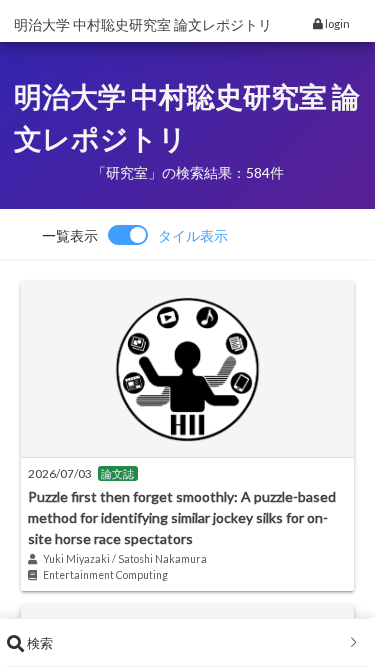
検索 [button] (38, 643)
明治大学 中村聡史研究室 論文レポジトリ (143, 24)
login (336, 23)
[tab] (187, 643)
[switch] (135, 235)
